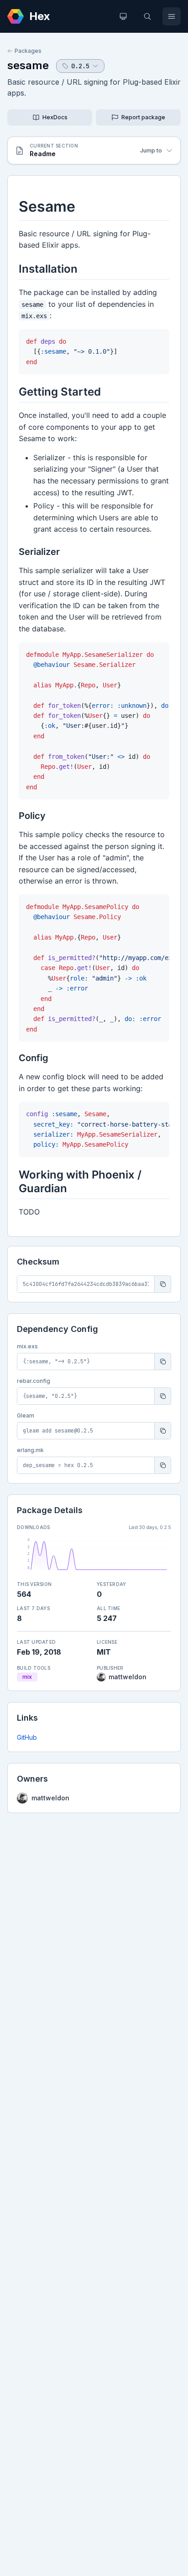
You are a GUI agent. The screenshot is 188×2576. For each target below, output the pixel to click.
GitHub (27, 1737)
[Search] (147, 16)
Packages (28, 51)
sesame (28, 65)
